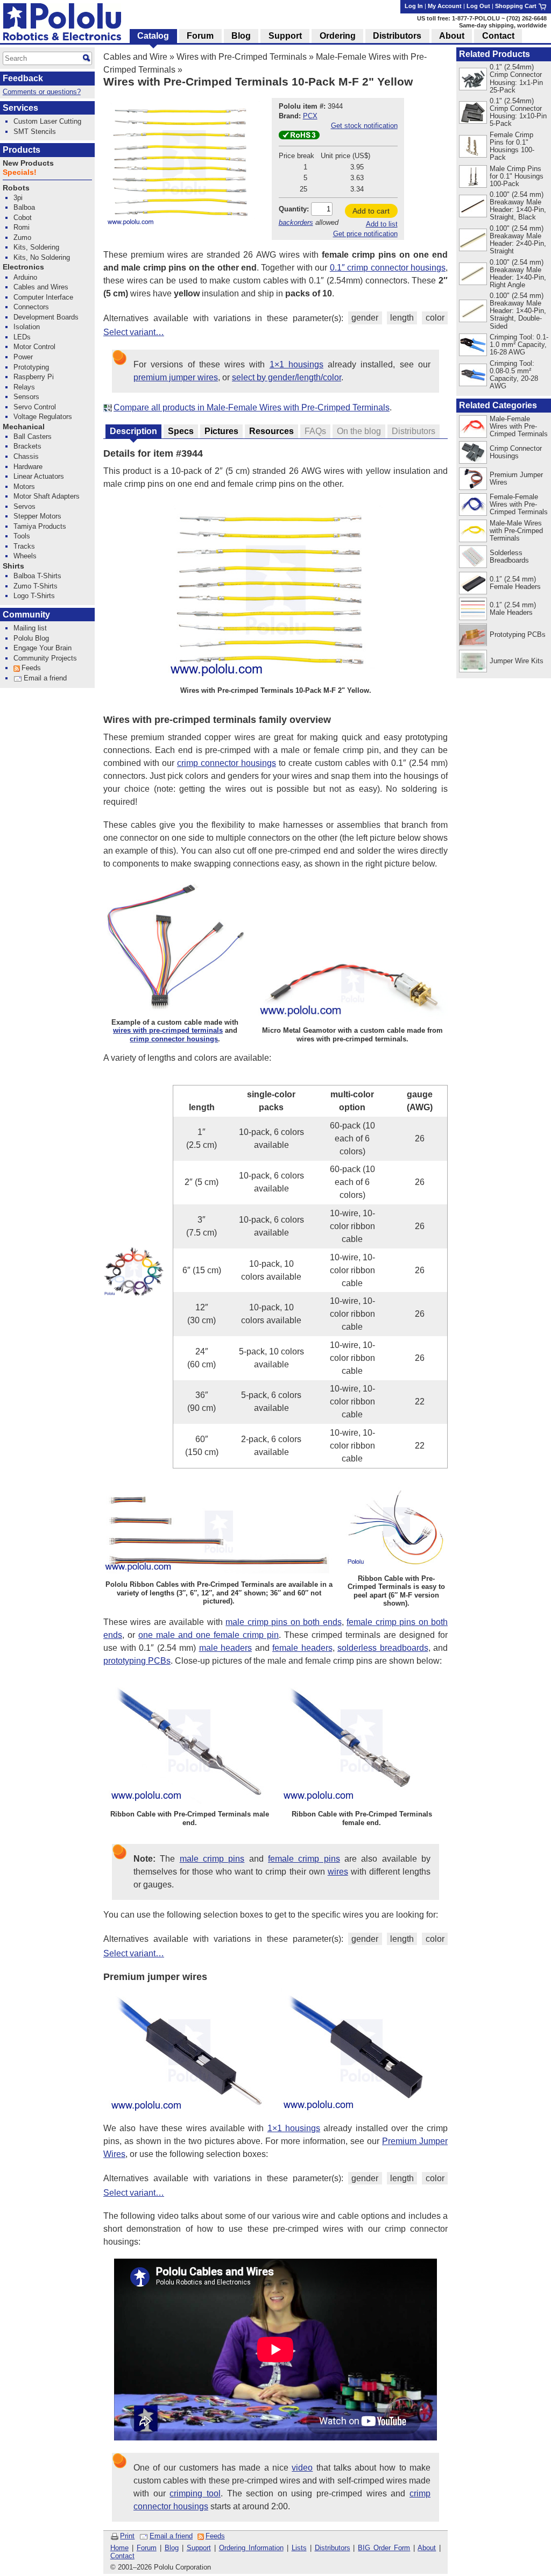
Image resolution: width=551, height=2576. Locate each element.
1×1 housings (296, 364)
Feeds (215, 2536)
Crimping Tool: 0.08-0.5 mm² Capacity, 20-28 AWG (514, 375)
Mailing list (30, 628)
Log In (414, 6)
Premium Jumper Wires (516, 478)
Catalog (153, 36)
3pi (18, 198)
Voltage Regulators (43, 417)
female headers (302, 1648)
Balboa (24, 207)
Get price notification (365, 234)
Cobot (23, 218)
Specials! (20, 172)
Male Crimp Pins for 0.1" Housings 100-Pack (517, 176)
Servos (24, 506)
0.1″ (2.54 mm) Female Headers (515, 583)
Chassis (26, 456)
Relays (24, 387)
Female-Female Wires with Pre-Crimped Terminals (519, 504)
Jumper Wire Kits (517, 661)
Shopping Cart (517, 6)
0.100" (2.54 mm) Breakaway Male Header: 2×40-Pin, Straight (518, 240)
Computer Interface (43, 297)
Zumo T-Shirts (36, 586)
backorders (296, 222)
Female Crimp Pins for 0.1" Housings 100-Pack (512, 146)
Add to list (382, 224)
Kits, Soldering (36, 247)
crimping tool (195, 2493)
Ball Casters (33, 437)
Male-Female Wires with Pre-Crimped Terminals (519, 426)
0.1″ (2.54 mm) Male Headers (513, 609)
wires (338, 1872)
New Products (28, 163)
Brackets (27, 446)
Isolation (27, 327)
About (427, 2548)
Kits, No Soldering (42, 257)
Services (20, 108)
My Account (445, 6)
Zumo (22, 237)
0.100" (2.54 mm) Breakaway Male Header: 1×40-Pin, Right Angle (518, 274)
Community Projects (45, 658)
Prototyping (31, 367)
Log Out (478, 6)
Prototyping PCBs (518, 634)
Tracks (24, 546)
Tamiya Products (40, 526)
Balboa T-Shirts (37, 576)
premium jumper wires (176, 377)
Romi (22, 227)
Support (199, 2548)
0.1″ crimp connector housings (388, 268)
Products (22, 150)
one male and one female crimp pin (209, 1635)
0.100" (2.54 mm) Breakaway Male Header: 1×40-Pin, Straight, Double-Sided (518, 311)
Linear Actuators (39, 476)
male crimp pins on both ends (283, 1622)
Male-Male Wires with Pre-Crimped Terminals (516, 531)
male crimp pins (212, 1859)
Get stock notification (364, 126)
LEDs (22, 337)
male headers (226, 1648)
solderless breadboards (383, 1648)
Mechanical (24, 427)
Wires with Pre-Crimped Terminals (242, 57)
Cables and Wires (41, 287)
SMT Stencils (35, 132)
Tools (22, 536)
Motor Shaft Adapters (47, 496)
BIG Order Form (384, 2548)
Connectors (31, 307)
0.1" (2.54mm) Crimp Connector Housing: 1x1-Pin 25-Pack (516, 78)
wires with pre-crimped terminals (168, 1030)
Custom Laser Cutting (47, 121)
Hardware (28, 467)
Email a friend (171, 2536)
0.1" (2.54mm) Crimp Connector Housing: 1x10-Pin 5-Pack (518, 112)
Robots (16, 188)
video (302, 2468)
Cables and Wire (135, 57)
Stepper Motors (37, 516)
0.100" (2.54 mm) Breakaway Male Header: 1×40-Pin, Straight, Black (518, 206)
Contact (122, 2556)
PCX (310, 116)
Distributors (333, 2548)
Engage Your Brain (43, 648)
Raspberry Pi (34, 377)
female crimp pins (304, 1859)
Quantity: (294, 209)
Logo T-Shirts (34, 596)
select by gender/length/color (287, 377)
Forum (147, 2548)
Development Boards (46, 317)
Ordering (338, 36)
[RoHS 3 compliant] (299, 137)
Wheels (25, 556)
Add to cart (371, 211)
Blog (172, 2548)
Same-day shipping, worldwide (503, 25)
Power (23, 357)
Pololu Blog (31, 638)
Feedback (23, 78)
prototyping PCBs (137, 1661)
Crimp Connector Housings (516, 452)
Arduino (25, 277)
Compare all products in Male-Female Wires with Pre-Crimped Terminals (252, 407)
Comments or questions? (42, 92)
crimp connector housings (227, 763)
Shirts (13, 566)
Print (127, 2536)
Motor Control (34, 347)
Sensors (26, 397)
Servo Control (35, 407)
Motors (24, 487)
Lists (299, 2548)
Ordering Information (251, 2548)
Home (119, 2548)
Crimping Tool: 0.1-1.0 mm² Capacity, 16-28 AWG (519, 345)
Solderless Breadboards (509, 556)
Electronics (23, 267)
